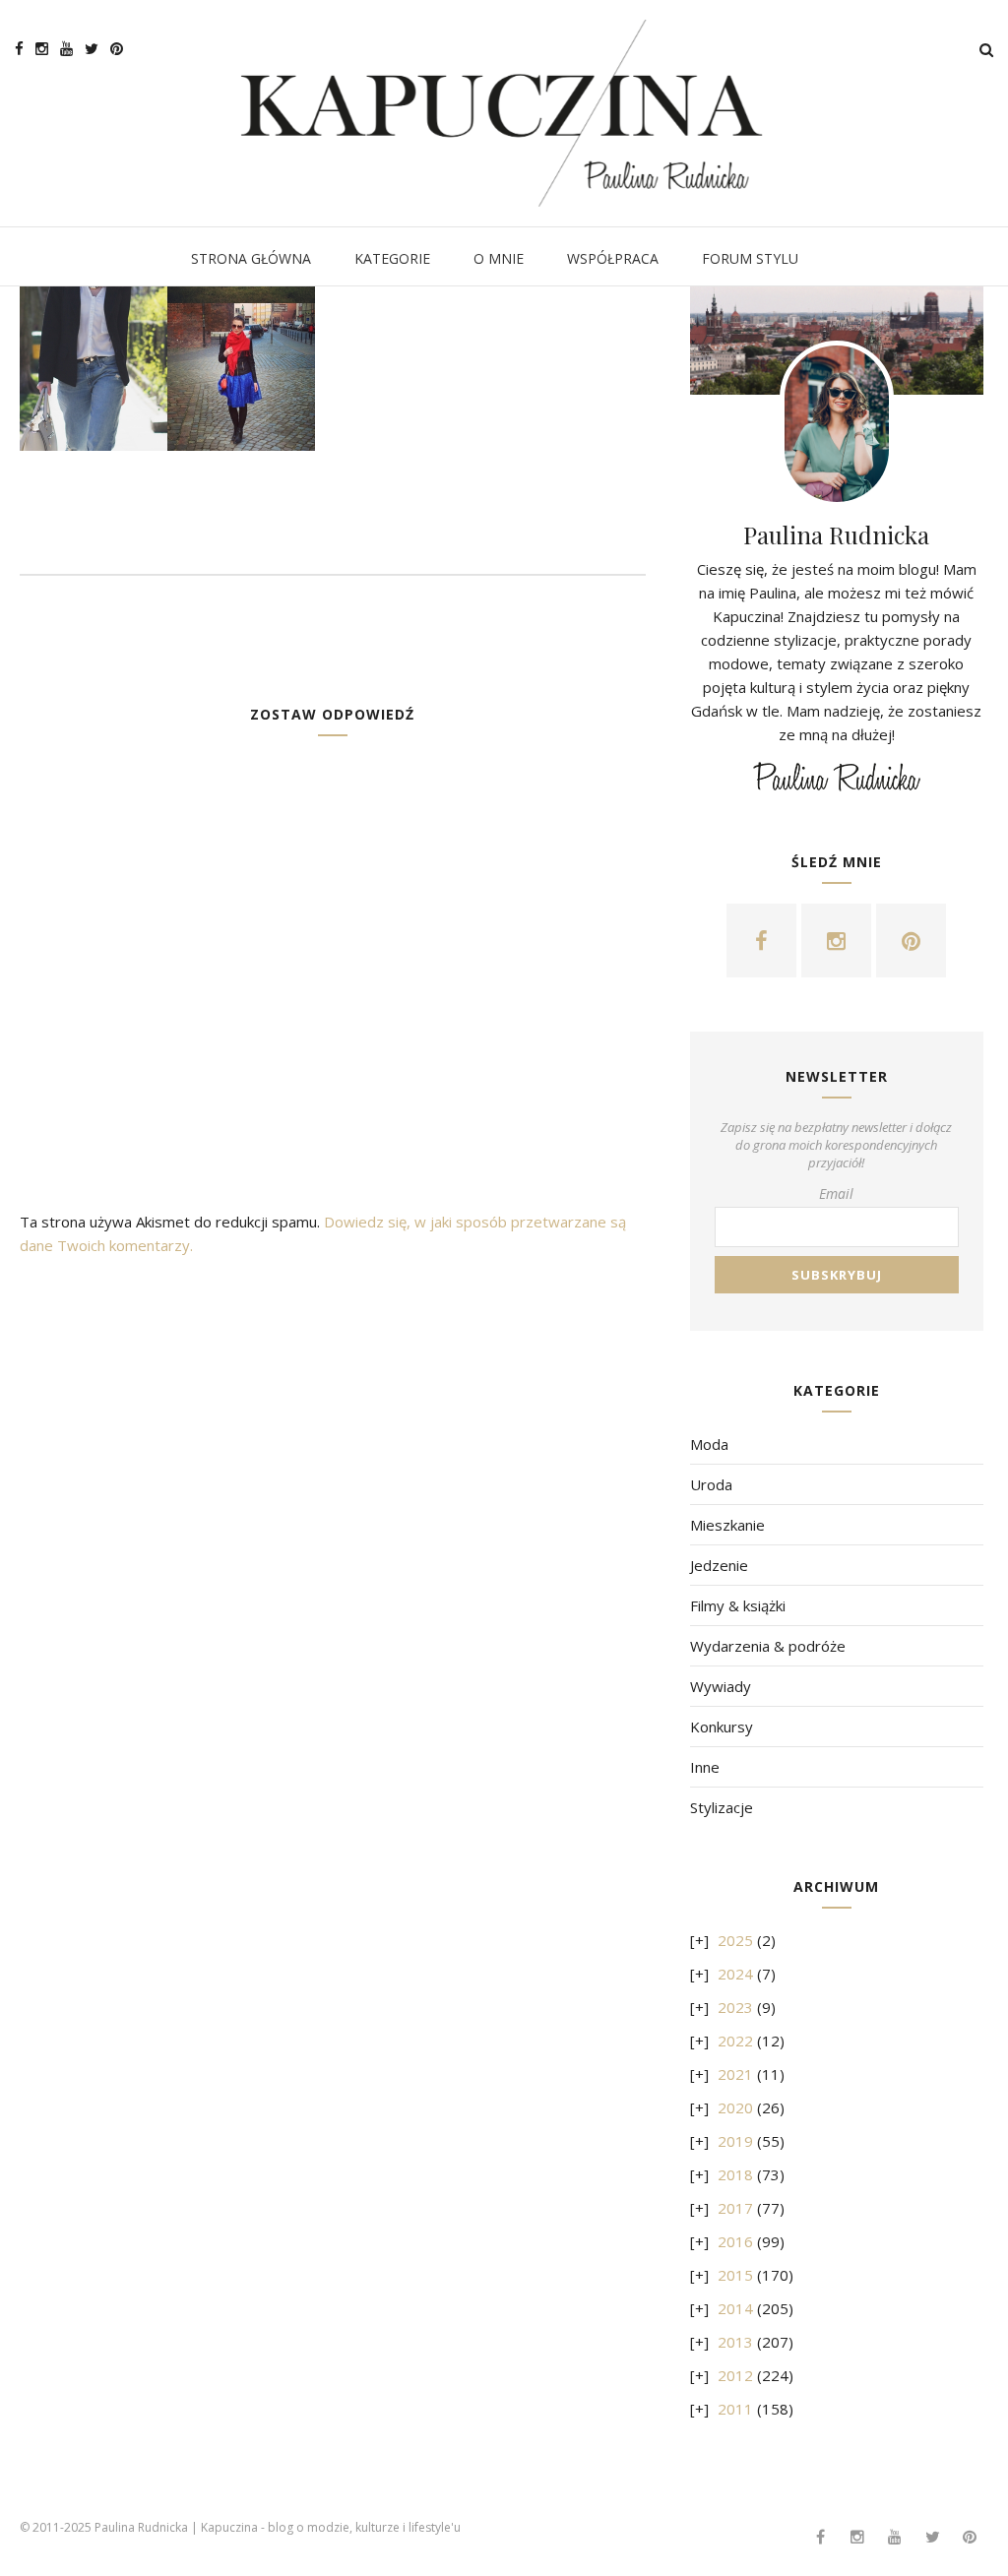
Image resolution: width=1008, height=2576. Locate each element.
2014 (735, 2308)
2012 (735, 2375)
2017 (735, 2208)
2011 (735, 2409)
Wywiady (721, 1686)
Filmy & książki (738, 1605)
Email (836, 1194)
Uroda (711, 1484)
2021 (735, 2074)
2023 (735, 2007)
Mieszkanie (727, 1525)
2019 (735, 2141)
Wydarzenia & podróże (768, 1646)
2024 (735, 1974)
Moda (709, 1444)
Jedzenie (719, 1565)
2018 (735, 2174)
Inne (705, 1767)
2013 (735, 2342)
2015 (735, 2275)
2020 (735, 2107)
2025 (735, 1940)
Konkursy (722, 1727)
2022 (735, 2041)
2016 (735, 2241)
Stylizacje (722, 1807)
